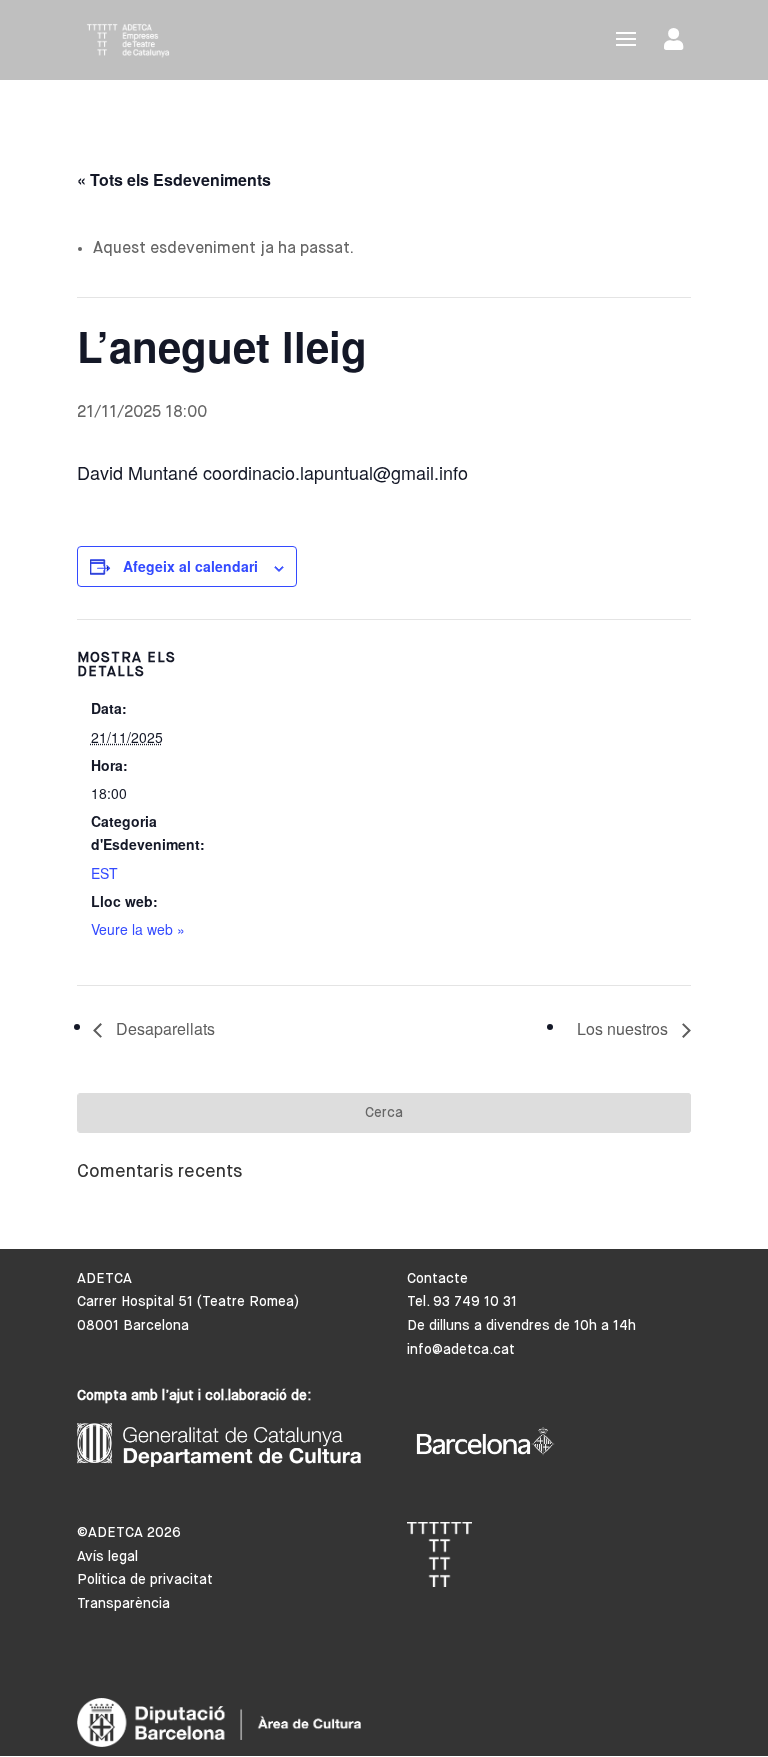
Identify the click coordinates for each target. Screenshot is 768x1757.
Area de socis (677, 43)
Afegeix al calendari (190, 566)
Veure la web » (138, 929)
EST (104, 873)
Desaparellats (163, 1028)
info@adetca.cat (461, 1350)
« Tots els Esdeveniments (174, 179)
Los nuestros (624, 1028)
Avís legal (107, 1557)
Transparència (123, 1604)
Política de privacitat (145, 1580)
